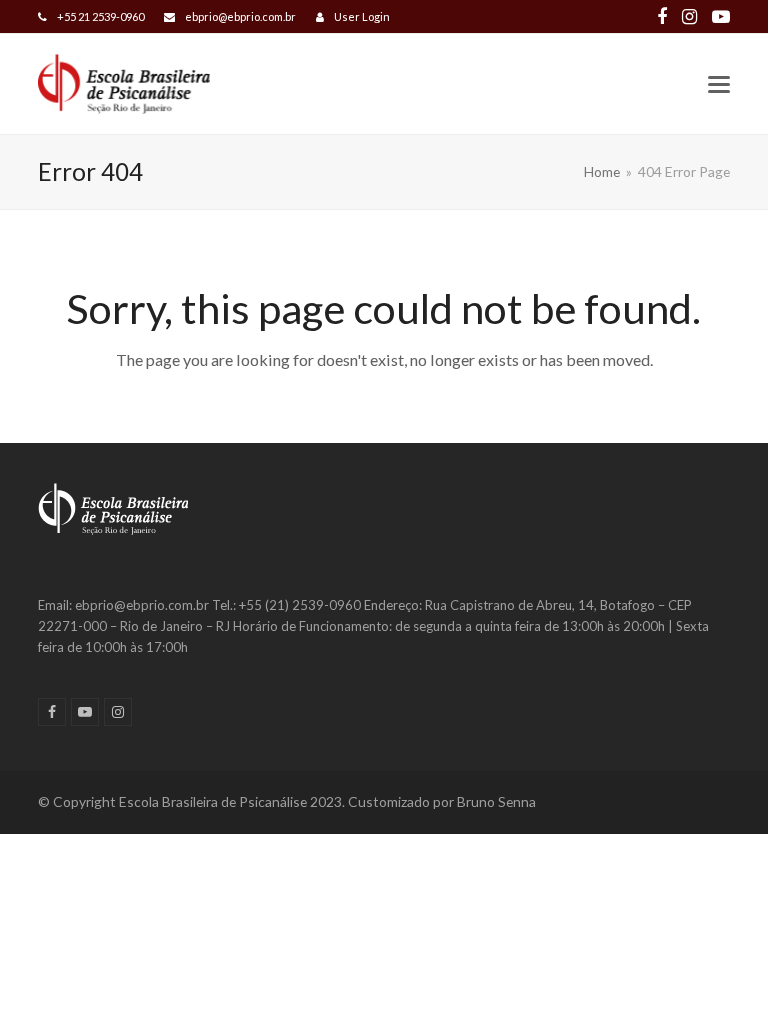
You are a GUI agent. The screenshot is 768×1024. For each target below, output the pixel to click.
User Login (362, 16)
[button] (719, 84)
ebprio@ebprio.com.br (240, 16)
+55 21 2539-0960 (100, 16)
